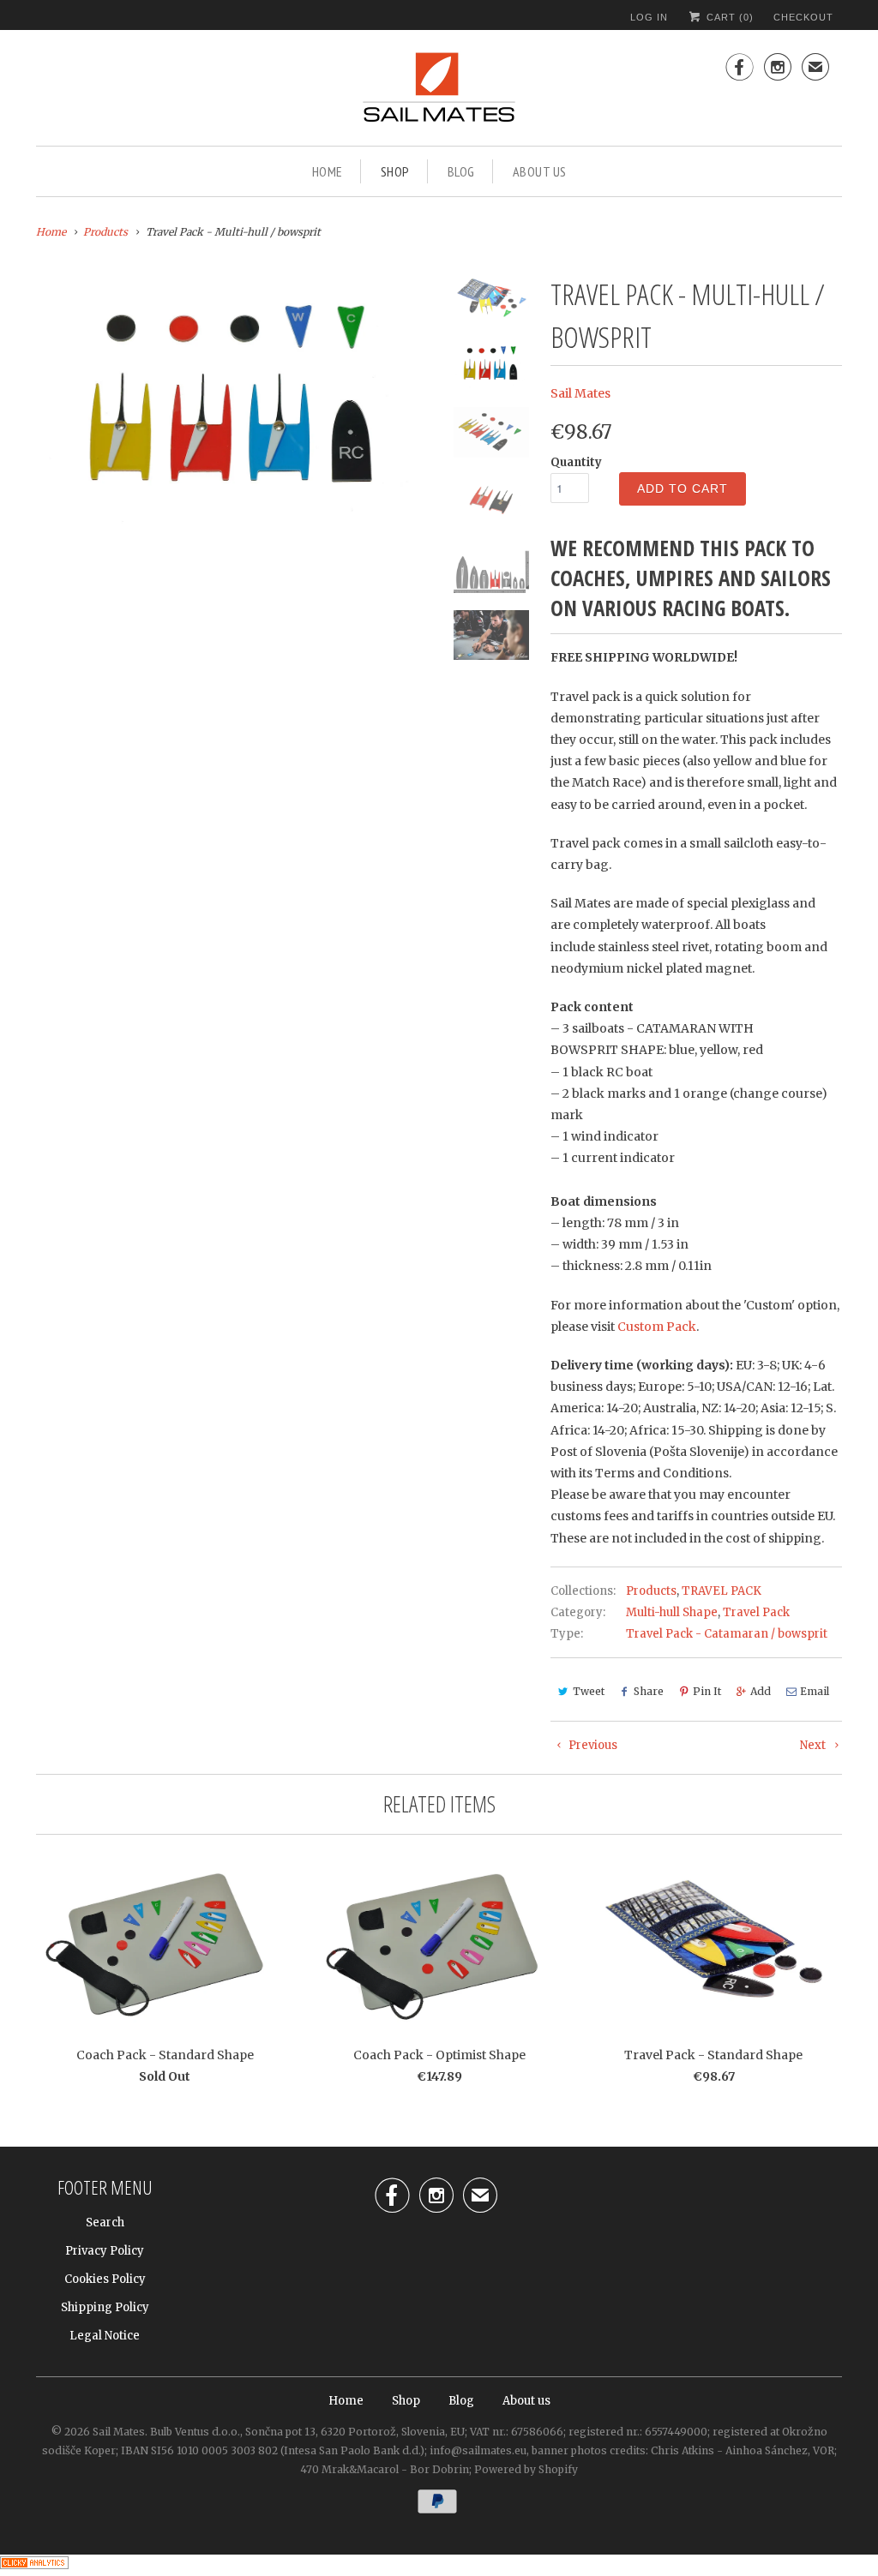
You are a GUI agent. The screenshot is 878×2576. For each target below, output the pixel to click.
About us (540, 171)
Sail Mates (580, 393)
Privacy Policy (105, 2251)
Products (651, 1591)
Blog (461, 171)
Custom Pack (657, 1327)
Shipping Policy (105, 2307)
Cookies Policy (105, 2279)
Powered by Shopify (526, 2469)
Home (328, 171)
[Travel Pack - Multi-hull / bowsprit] (235, 405)
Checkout (803, 17)
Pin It (707, 1691)
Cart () (728, 17)
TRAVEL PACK (722, 1591)
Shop (395, 171)
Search (105, 2223)
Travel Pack (756, 1612)
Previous (592, 1745)
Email (815, 1691)
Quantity (576, 462)
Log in (649, 17)
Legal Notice (105, 2336)
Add (761, 1691)
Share (649, 1691)
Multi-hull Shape (672, 1612)
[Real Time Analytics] (34, 2565)
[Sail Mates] (439, 90)
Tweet (589, 1691)
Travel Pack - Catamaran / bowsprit (727, 1634)
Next (814, 1745)
